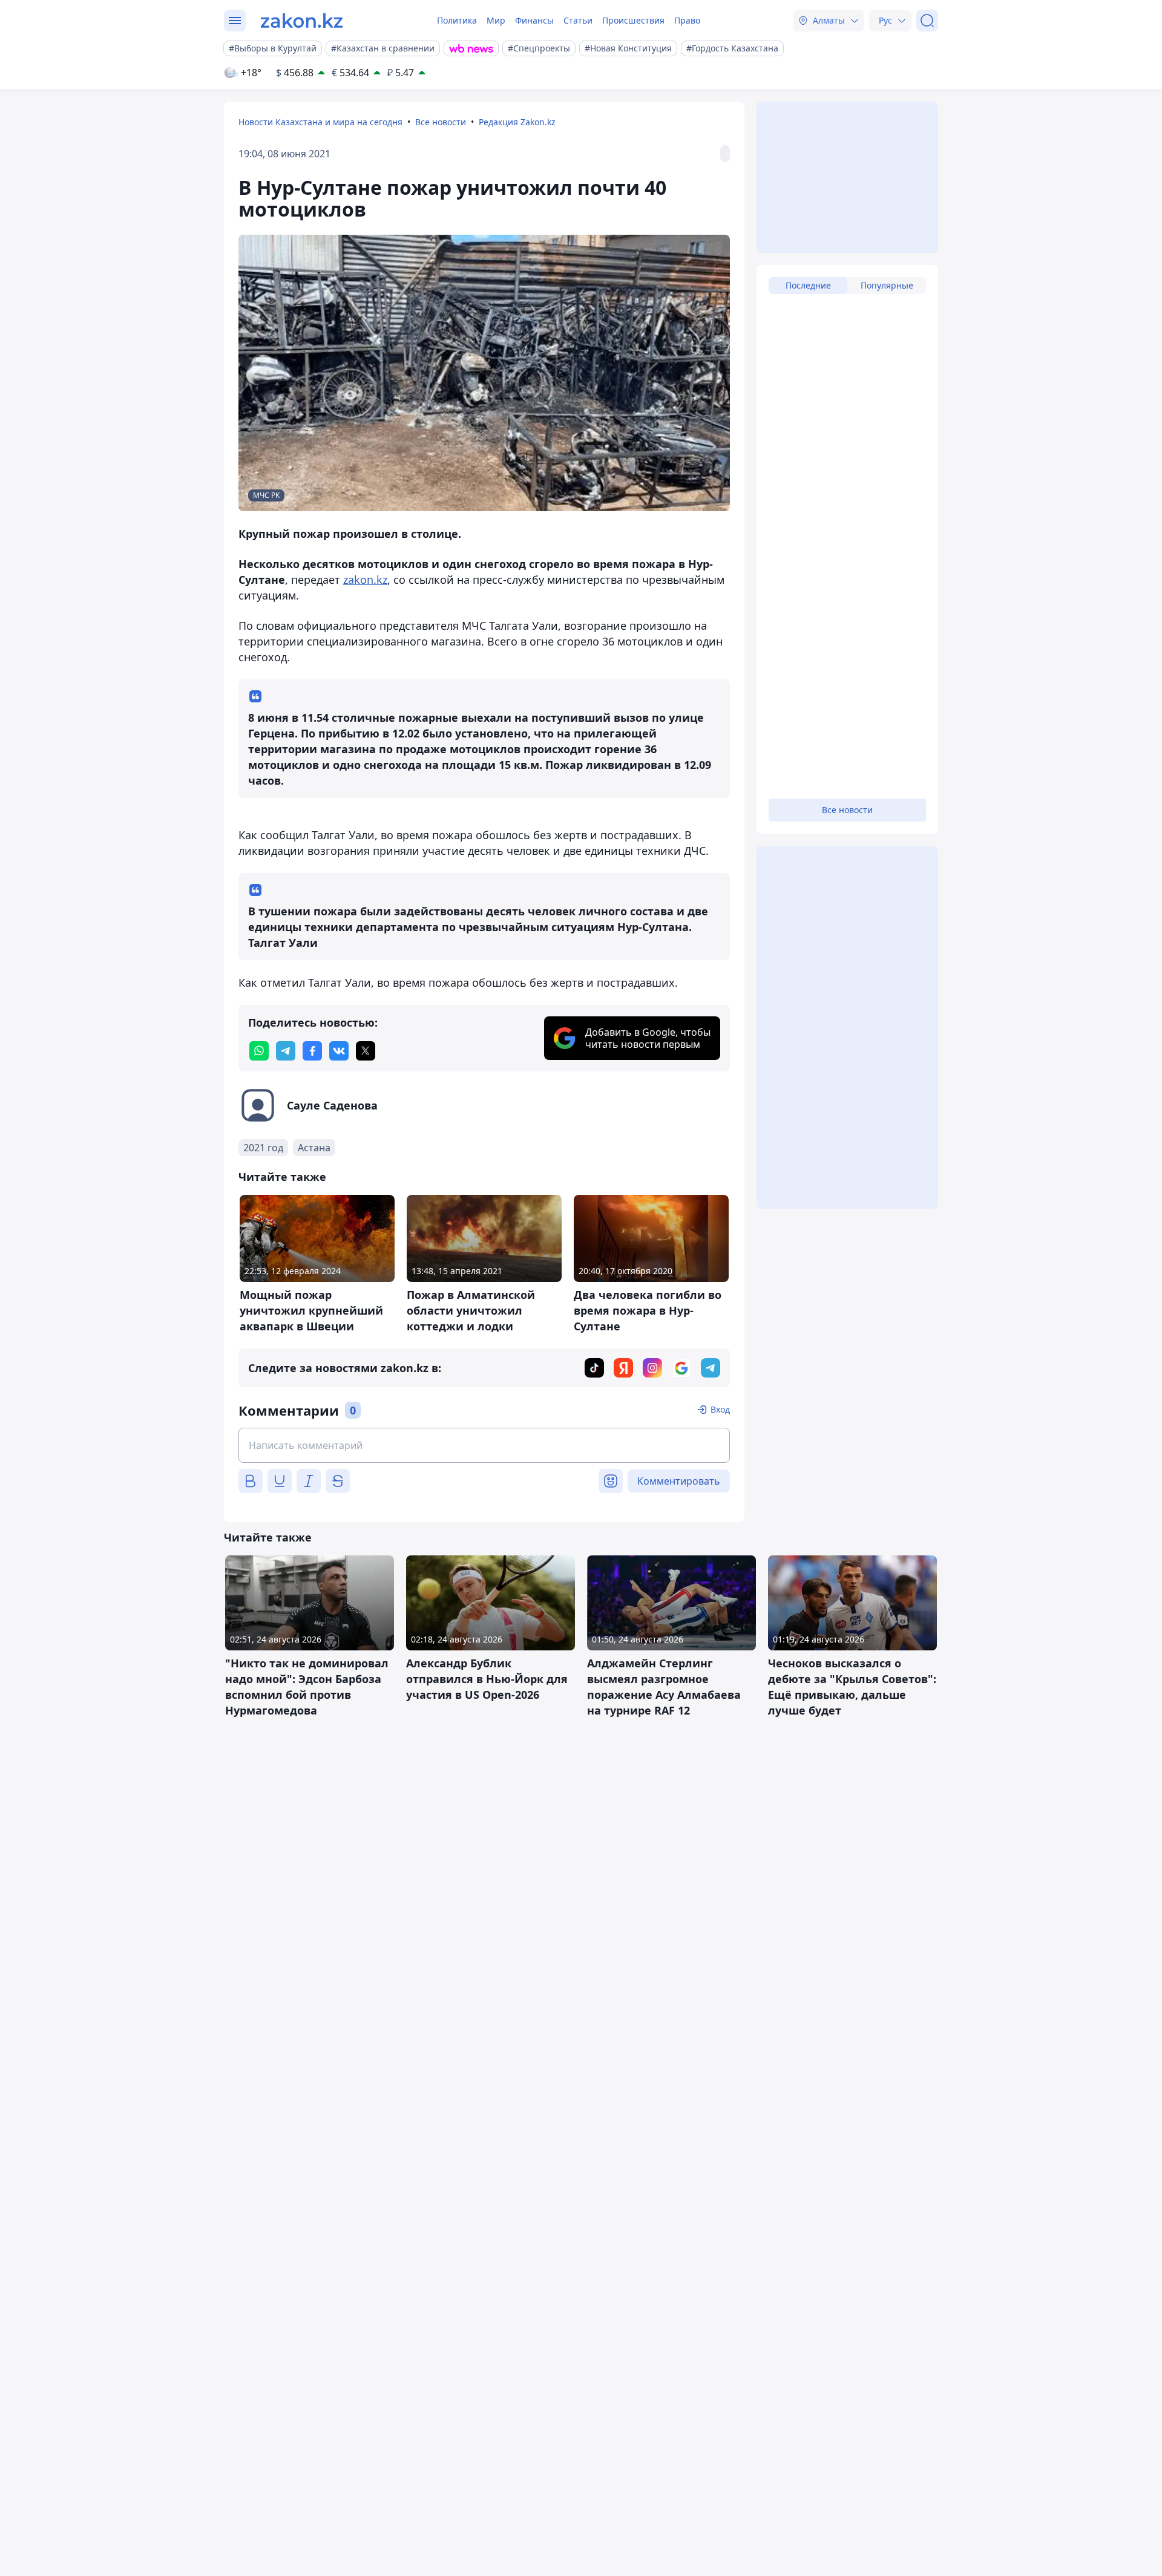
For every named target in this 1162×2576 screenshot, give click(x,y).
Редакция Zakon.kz (517, 122)
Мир (496, 20)
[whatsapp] (259, 1051)
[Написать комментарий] (484, 1445)
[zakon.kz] (302, 21)
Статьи (578, 20)
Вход (720, 1409)
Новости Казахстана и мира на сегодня (320, 122)
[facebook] (312, 1051)
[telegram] (286, 1051)
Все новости (441, 122)
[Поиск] (927, 21)
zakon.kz (365, 580)
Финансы (534, 20)
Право (687, 20)
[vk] (339, 1051)
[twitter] (366, 1051)
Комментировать (679, 1481)
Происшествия (633, 20)
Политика (457, 20)
